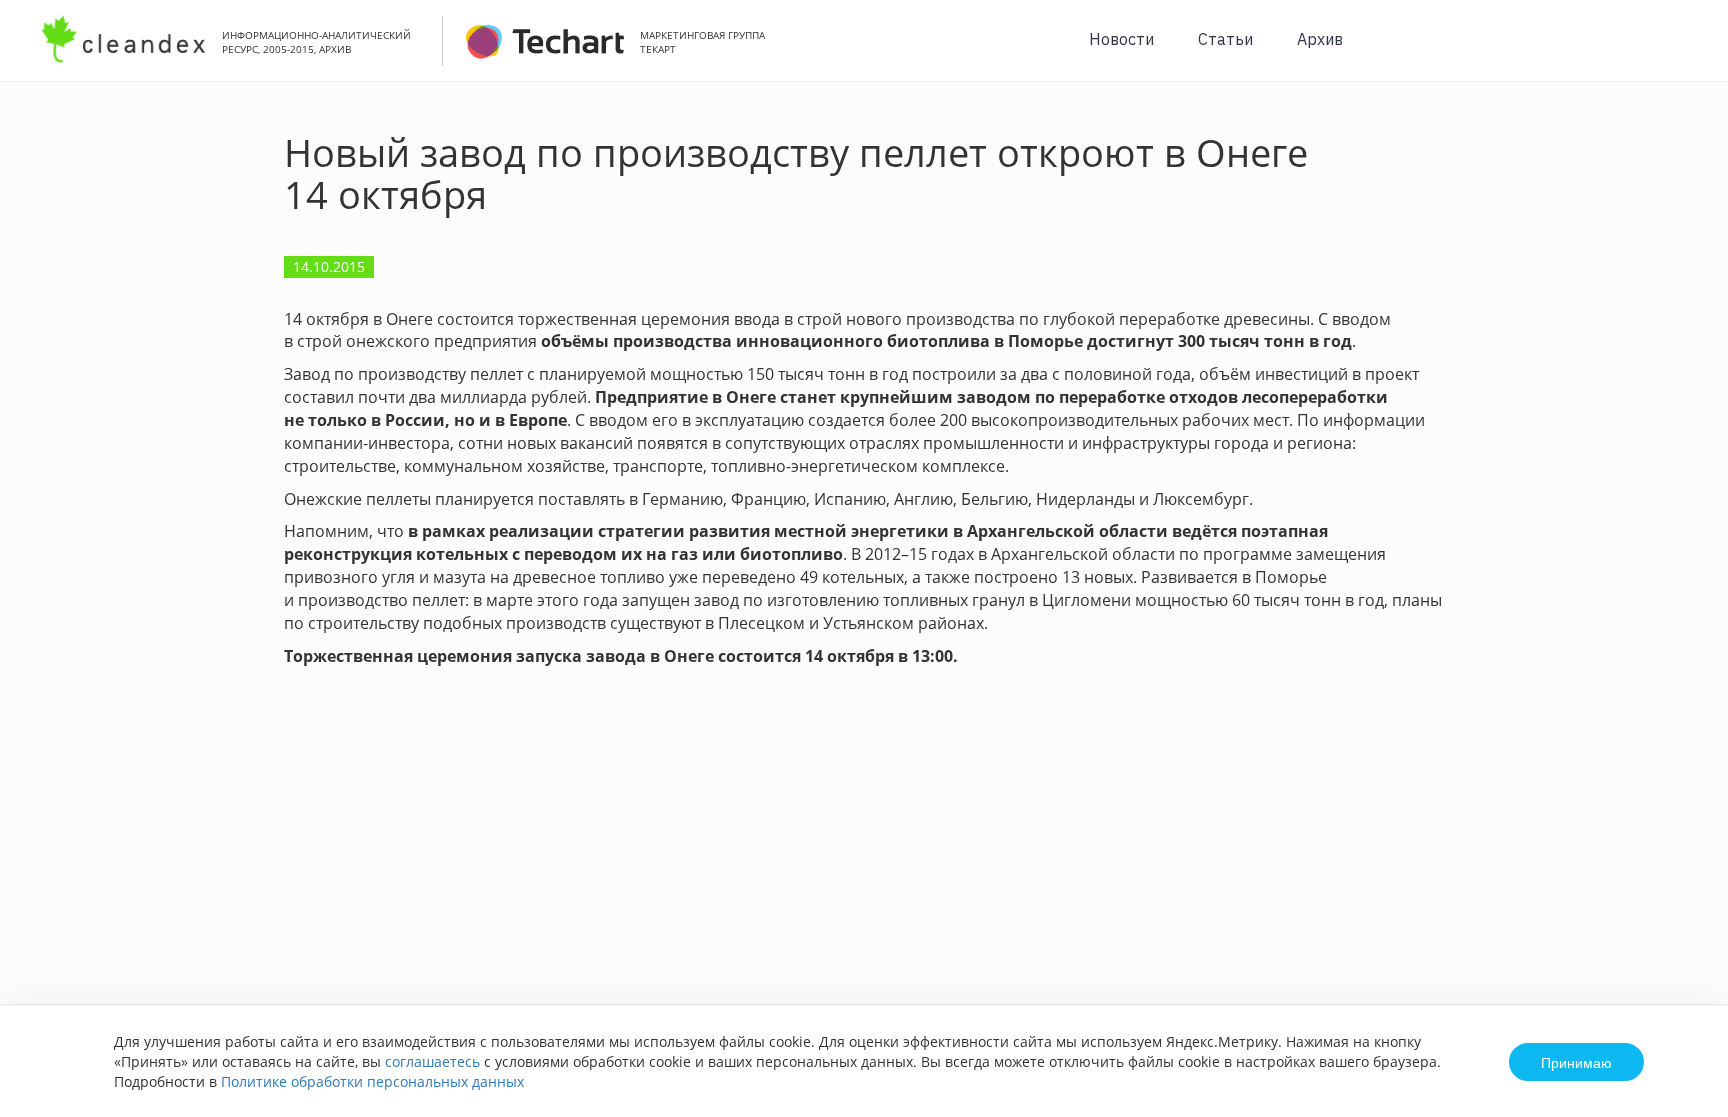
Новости (1121, 39)
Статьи (1225, 39)
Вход (1682, 51)
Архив (1320, 39)
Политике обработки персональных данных (372, 1081)
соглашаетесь (432, 1061)
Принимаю (1576, 1062)
